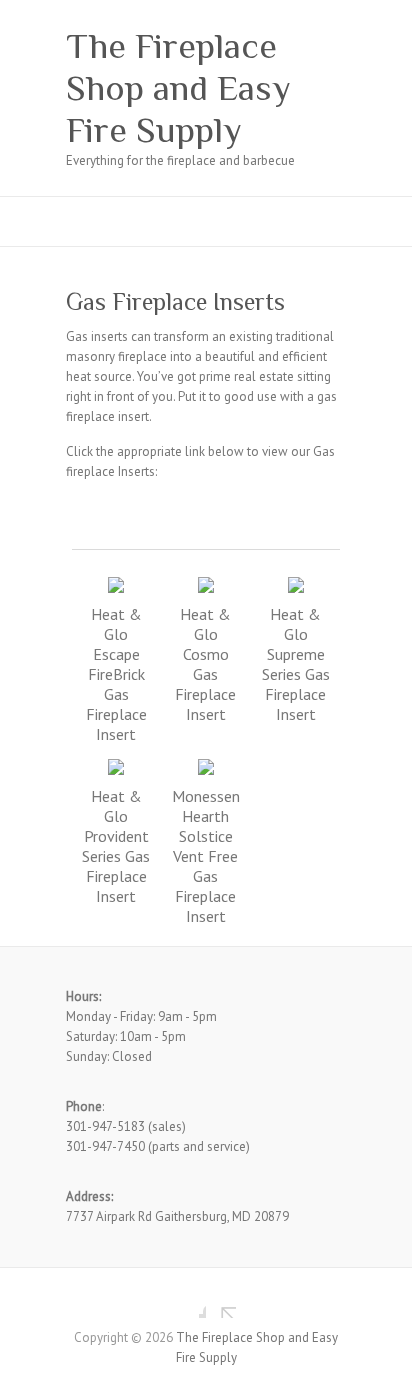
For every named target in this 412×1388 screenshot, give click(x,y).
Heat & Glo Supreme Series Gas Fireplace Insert (296, 664)
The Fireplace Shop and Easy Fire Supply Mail (221, 1303)
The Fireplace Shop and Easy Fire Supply (178, 88)
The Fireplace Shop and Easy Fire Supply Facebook (191, 1303)
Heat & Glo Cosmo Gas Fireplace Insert (205, 664)
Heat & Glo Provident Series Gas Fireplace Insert (116, 846)
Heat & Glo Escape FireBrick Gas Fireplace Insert (116, 674)
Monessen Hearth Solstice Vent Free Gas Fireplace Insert (206, 856)
